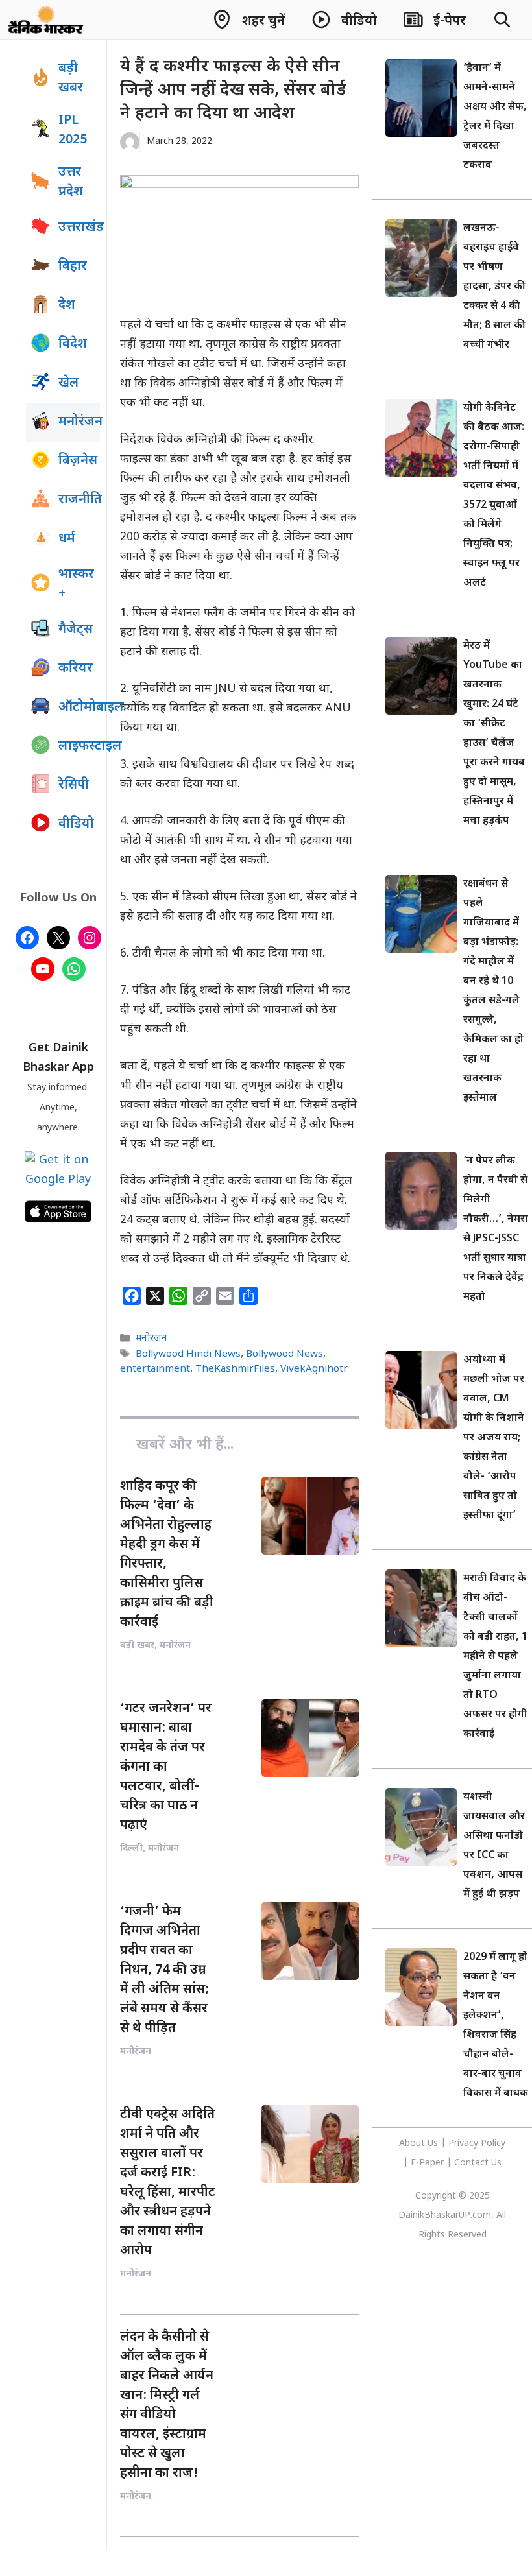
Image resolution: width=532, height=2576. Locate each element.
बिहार (73, 267)
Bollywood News (284, 1354)
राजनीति (79, 500)
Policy (493, 2144)
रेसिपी (74, 785)
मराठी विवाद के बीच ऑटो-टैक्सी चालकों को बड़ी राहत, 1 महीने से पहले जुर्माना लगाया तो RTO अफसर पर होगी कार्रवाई (495, 1657)
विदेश (73, 344)
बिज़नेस (78, 461)
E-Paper (427, 2163)
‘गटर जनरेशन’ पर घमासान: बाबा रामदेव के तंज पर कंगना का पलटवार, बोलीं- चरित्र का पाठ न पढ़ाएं (166, 1767)
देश (67, 305)
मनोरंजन (151, 1339)
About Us (420, 2144)
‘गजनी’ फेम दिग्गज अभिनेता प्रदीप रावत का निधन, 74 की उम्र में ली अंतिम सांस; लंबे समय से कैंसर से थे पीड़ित (164, 1970)
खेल (69, 383)
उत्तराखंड (79, 228)
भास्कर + (76, 584)
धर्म (67, 539)
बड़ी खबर (71, 78)
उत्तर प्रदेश (71, 182)
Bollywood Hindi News (188, 1354)
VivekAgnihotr (314, 1369)
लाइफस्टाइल (79, 746)
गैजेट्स (76, 630)
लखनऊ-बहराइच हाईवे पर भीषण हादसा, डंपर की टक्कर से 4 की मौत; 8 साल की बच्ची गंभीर (494, 287)
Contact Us (478, 2163)
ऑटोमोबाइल (79, 708)
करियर (76, 669)
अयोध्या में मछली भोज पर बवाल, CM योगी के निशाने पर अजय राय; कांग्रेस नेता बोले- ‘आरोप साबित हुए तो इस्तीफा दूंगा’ (494, 1438)
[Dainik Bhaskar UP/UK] (46, 19)
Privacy (465, 2144)
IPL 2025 (73, 130)
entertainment (155, 1369)
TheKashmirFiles (235, 1369)
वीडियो (76, 824)
